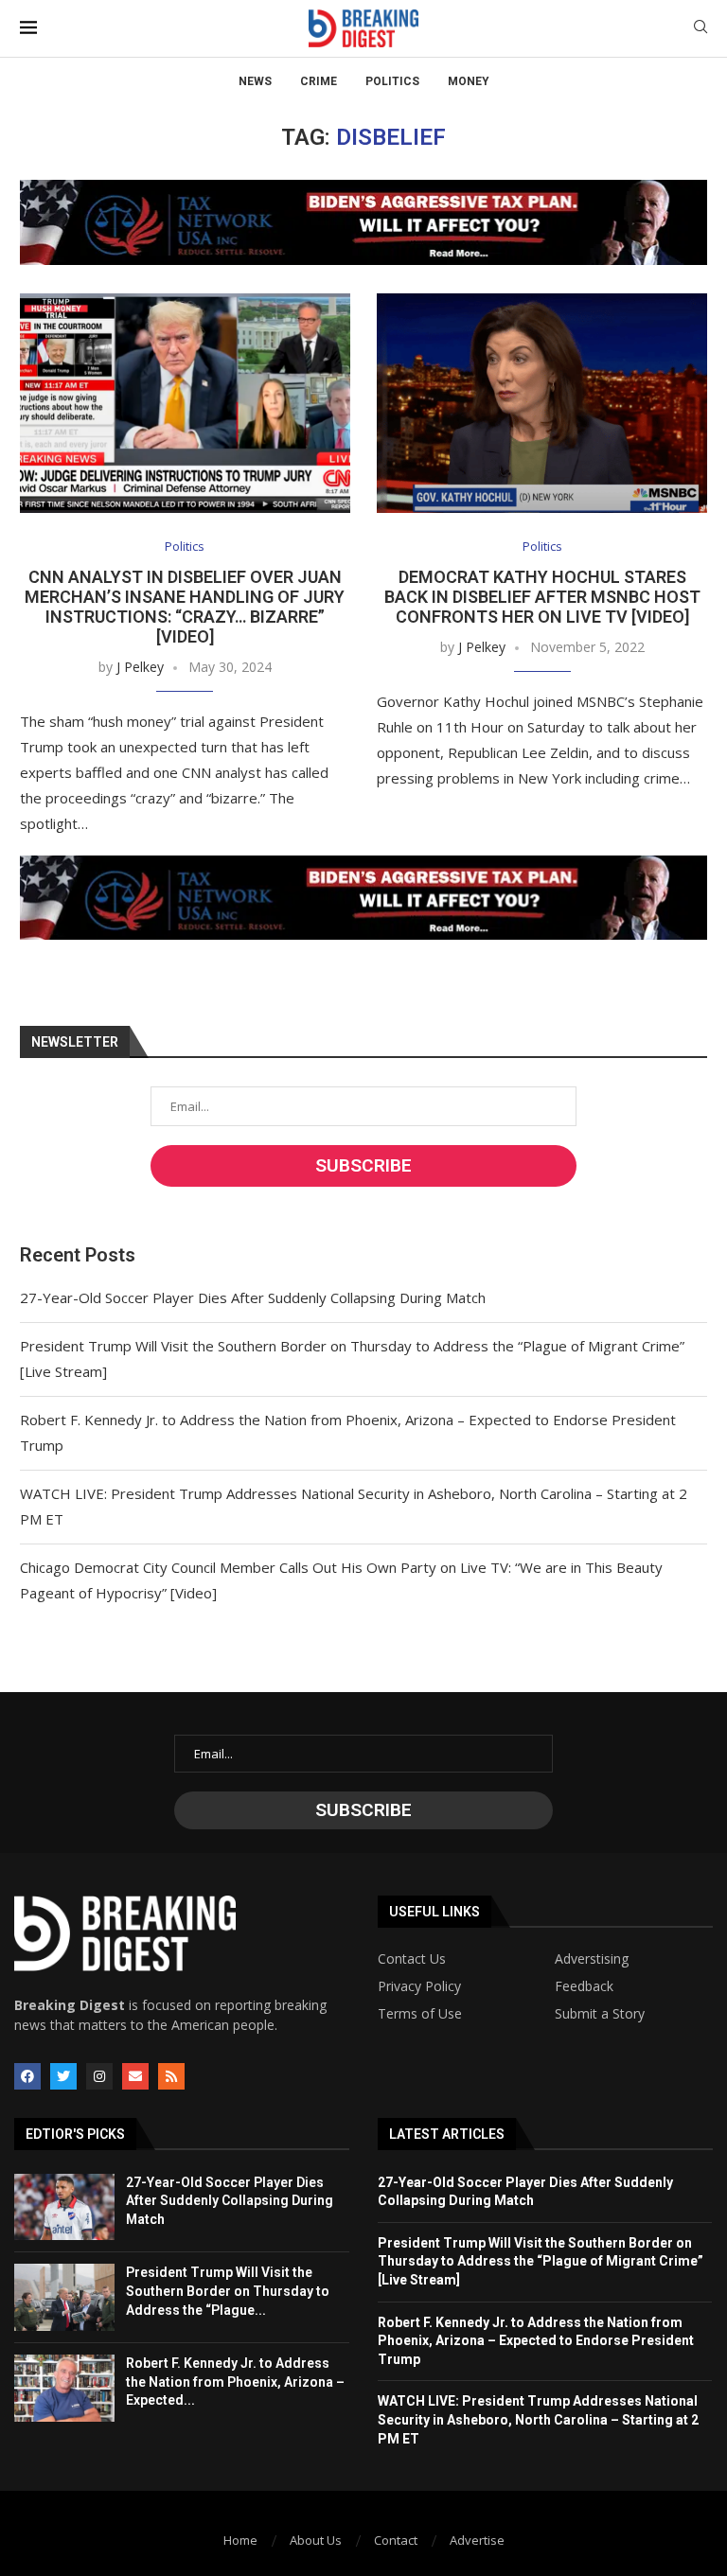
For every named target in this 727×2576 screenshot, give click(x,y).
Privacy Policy (419, 1986)
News (255, 81)
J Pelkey (140, 667)
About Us (316, 2540)
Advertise (477, 2540)
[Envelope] (135, 2076)
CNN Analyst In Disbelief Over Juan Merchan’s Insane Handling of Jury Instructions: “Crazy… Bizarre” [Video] (185, 607)
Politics (392, 81)
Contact (396, 2540)
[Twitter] (63, 2076)
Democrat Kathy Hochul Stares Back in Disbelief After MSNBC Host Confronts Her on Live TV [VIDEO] (542, 597)
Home (240, 2540)
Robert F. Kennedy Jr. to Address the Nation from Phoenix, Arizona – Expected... (235, 2382)
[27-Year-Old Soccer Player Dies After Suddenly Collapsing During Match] (64, 2207)
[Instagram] (99, 2076)
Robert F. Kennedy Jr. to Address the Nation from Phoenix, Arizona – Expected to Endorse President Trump (536, 2341)
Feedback (584, 1986)
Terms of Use (420, 2014)
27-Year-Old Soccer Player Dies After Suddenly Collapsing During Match (253, 1297)
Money (469, 81)
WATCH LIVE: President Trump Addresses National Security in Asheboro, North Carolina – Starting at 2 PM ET (538, 2419)
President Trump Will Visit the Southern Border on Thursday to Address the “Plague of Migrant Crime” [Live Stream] (541, 2261)
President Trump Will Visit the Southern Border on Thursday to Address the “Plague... (228, 2291)
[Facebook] (27, 2076)
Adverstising (592, 1959)
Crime (319, 81)
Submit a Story (600, 2014)
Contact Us (412, 1959)
